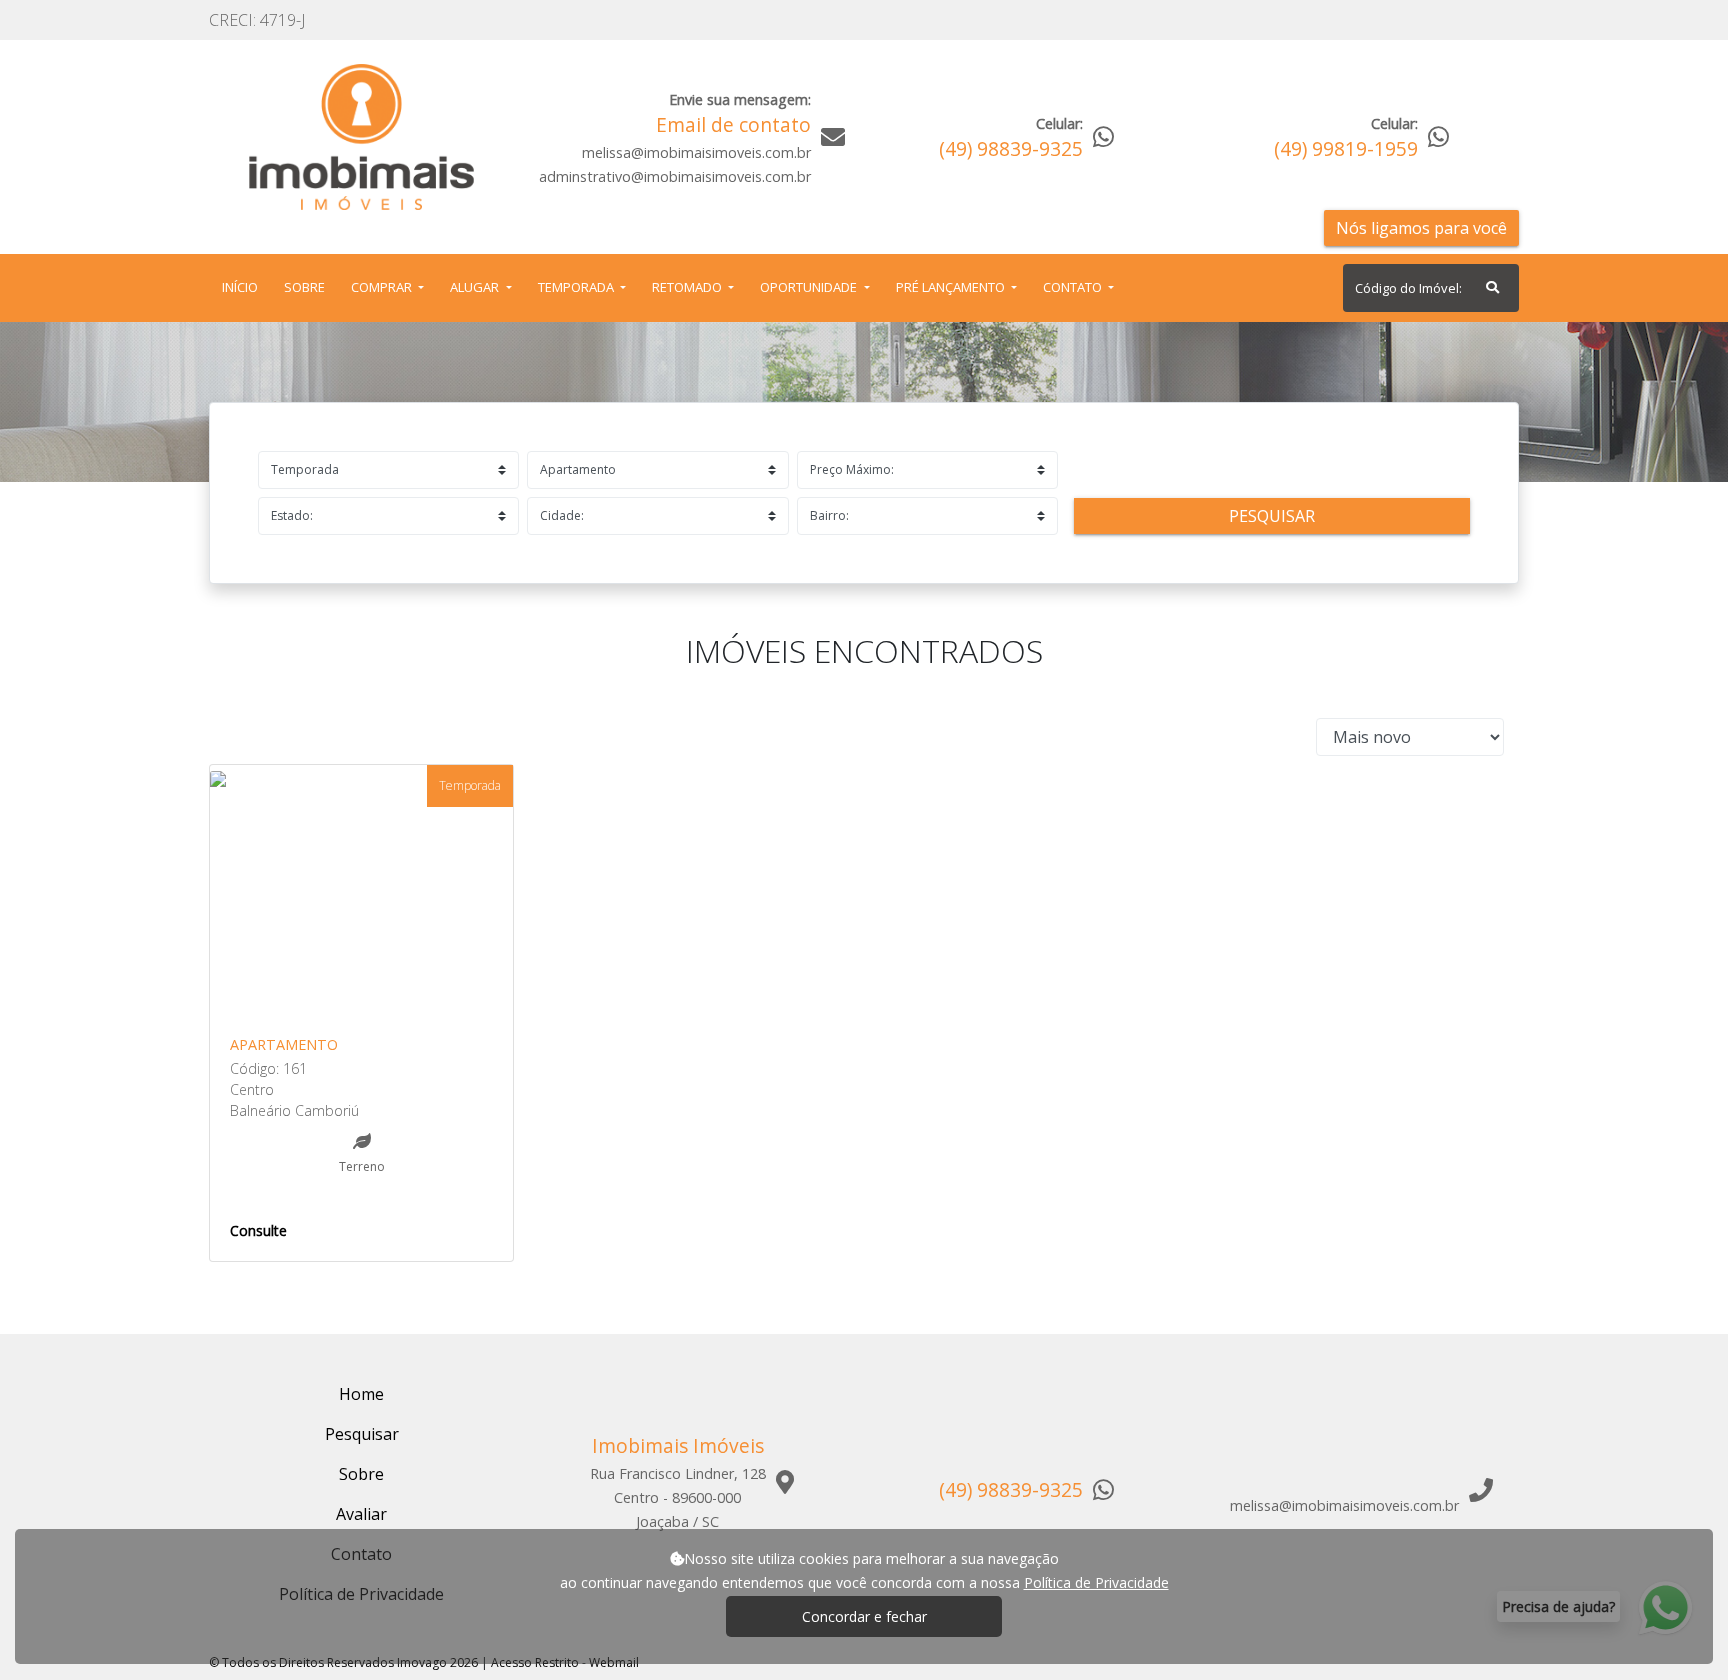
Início (244, 286)
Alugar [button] (476, 287)
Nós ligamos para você (1421, 228)
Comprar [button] (383, 287)
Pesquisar (1272, 516)
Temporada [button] (577, 287)
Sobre (308, 286)
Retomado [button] (688, 287)
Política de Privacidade (1096, 1582)
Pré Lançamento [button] (952, 287)
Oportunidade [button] (810, 287)
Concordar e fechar (864, 1616)
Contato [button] (1074, 287)
